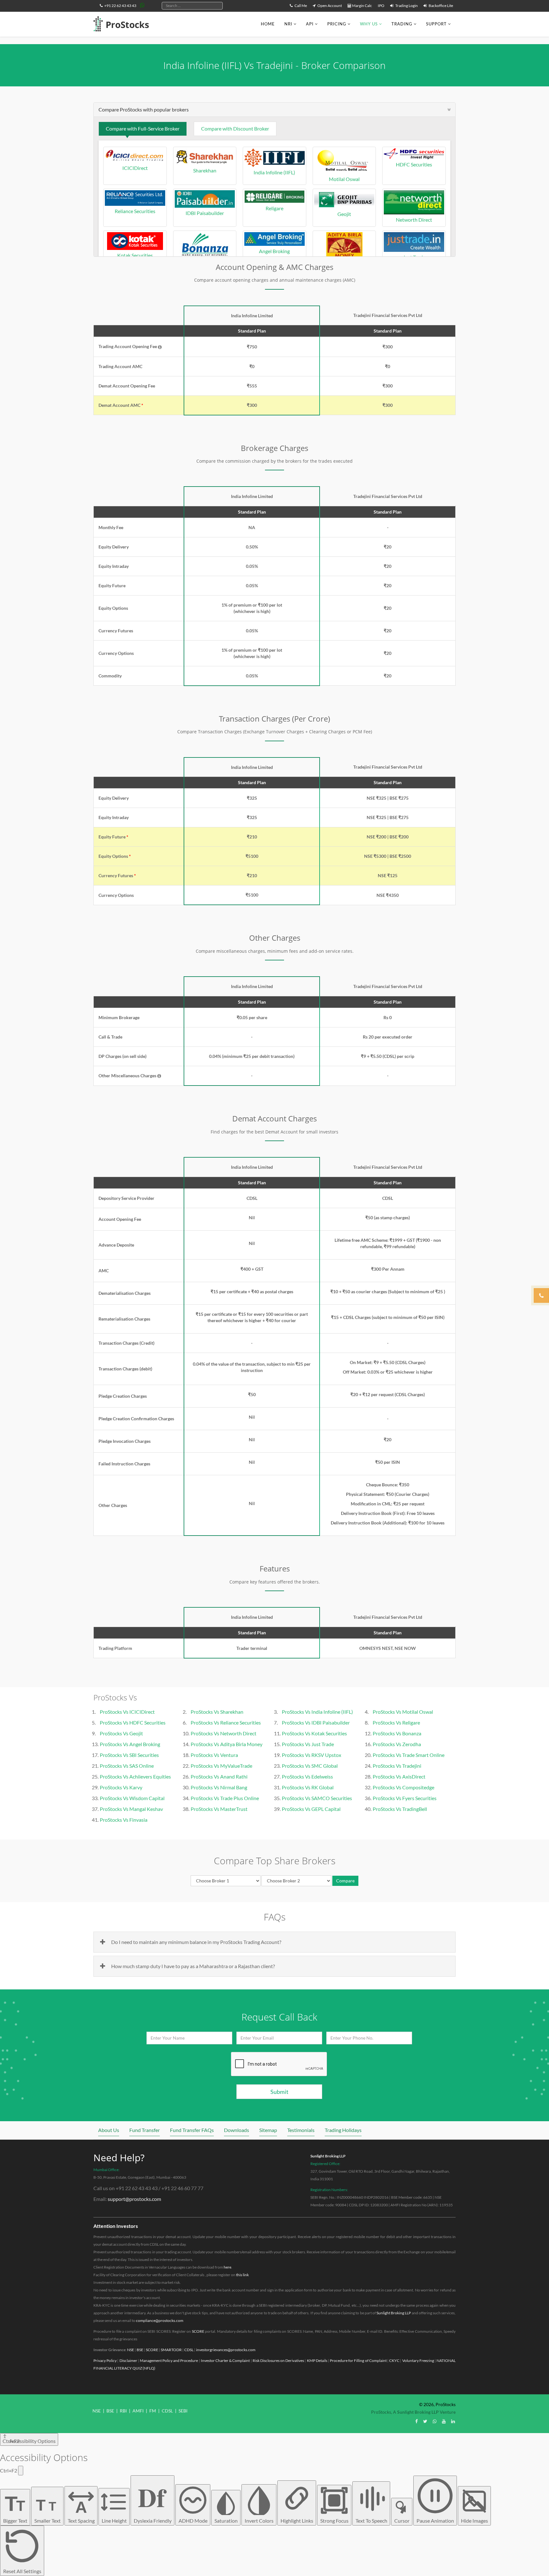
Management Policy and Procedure (169, 2361)
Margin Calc (362, 6)
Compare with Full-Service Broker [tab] (143, 128)
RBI (123, 2411)
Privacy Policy (105, 2361)
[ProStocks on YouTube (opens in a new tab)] (444, 2421)
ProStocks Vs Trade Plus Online (225, 1798)
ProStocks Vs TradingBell (400, 1809)
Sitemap (268, 2130)
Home (268, 24)
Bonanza (205, 263)
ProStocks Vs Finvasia (124, 1820)
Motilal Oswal (344, 179)
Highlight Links (297, 2521)
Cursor (402, 2521)
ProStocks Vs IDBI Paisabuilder (316, 1722)
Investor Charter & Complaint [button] (225, 2361)
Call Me (300, 6)
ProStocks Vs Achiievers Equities (135, 1776)
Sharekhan (205, 170)
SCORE (198, 2331)
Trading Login (406, 6)
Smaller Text (47, 2510)
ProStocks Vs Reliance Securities (226, 1722)
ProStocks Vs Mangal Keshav (131, 1809)
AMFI (138, 2411)
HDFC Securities (414, 164)
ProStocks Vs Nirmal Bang (219, 1787)
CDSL (189, 2350)
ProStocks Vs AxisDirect (399, 1776)
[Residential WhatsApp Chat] (142, 5)
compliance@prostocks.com (160, 2320)
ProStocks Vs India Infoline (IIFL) (317, 1712)
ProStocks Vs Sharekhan (217, 1712)
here (227, 2267)
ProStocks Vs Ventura (214, 1755)
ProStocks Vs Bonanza (397, 1733)
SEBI (183, 2411)
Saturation (226, 2521)
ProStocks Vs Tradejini (397, 1766)
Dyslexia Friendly (153, 2501)
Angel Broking (274, 251)
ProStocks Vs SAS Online (127, 1766)
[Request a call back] (541, 1295)
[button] (160, 347)
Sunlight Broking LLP (328, 2156)
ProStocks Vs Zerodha (397, 1744)
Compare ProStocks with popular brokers (144, 109)
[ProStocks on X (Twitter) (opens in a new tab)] (425, 2421)
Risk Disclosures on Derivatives (278, 2361)
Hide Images (474, 2521)
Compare (345, 1881)
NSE (131, 2350)
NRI (288, 24)
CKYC (394, 2361)
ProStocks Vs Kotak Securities (314, 1733)
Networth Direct (414, 220)
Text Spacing (81, 2511)
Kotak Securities (135, 255)
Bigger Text (15, 2508)
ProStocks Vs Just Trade (308, 1744)
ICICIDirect (135, 168)
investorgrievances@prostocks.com (226, 2350)
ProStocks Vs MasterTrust (219, 1809)
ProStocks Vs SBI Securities (129, 1755)
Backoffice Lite (441, 6)
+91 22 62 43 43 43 (120, 6)
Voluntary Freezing (418, 2361)
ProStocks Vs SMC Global (310, 1766)
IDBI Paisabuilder (205, 213)
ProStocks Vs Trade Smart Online (409, 1755)
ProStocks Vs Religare (396, 1722)
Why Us (369, 24)
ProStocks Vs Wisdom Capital (132, 1798)
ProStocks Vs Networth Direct (224, 1733)
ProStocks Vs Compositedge (403, 1787)
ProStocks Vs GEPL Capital (311, 1809)
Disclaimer (128, 2361)
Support (436, 24)
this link (242, 2275)
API (310, 24)
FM (153, 2411)
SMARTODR (171, 2350)
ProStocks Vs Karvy (121, 1787)
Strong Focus (334, 2521)
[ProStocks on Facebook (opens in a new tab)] (417, 2421)
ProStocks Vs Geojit (121, 1733)
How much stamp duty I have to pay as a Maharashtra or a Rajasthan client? (193, 1966)
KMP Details (317, 2361)
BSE (140, 2350)
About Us (109, 2130)
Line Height (114, 2521)
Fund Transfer (145, 2130)
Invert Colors (259, 2521)
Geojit (344, 214)
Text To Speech (371, 2521)
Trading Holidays (343, 2130)
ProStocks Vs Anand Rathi (219, 1776)
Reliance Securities (135, 211)
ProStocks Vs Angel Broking (130, 1744)
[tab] (274, 110)
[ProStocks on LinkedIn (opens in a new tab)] (453, 2421)
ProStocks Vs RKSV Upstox (312, 1755)
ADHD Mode (193, 2521)
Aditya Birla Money (344, 263)
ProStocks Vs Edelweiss (307, 1776)
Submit (279, 2092)
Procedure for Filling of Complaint (358, 2361)
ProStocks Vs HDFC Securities (133, 1722)
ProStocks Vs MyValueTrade (221, 1766)
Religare (274, 208)
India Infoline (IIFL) (274, 172)
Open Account (329, 6)
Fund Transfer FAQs (192, 2130)
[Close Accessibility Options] (21, 2471)
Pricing (337, 24)
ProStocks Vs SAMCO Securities (317, 1798)
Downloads (237, 2130)
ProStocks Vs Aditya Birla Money (227, 1744)
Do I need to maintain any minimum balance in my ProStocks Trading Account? (196, 1942)
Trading (402, 24)
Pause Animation (435, 2521)
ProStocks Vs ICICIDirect (127, 1712)
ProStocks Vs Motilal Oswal (403, 1712)
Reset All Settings (22, 2571)
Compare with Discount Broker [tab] (235, 128)
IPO (381, 6)
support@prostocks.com (134, 2199)
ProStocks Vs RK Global (308, 1787)
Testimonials (301, 2130)
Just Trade (414, 257)
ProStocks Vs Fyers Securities (405, 1798)
